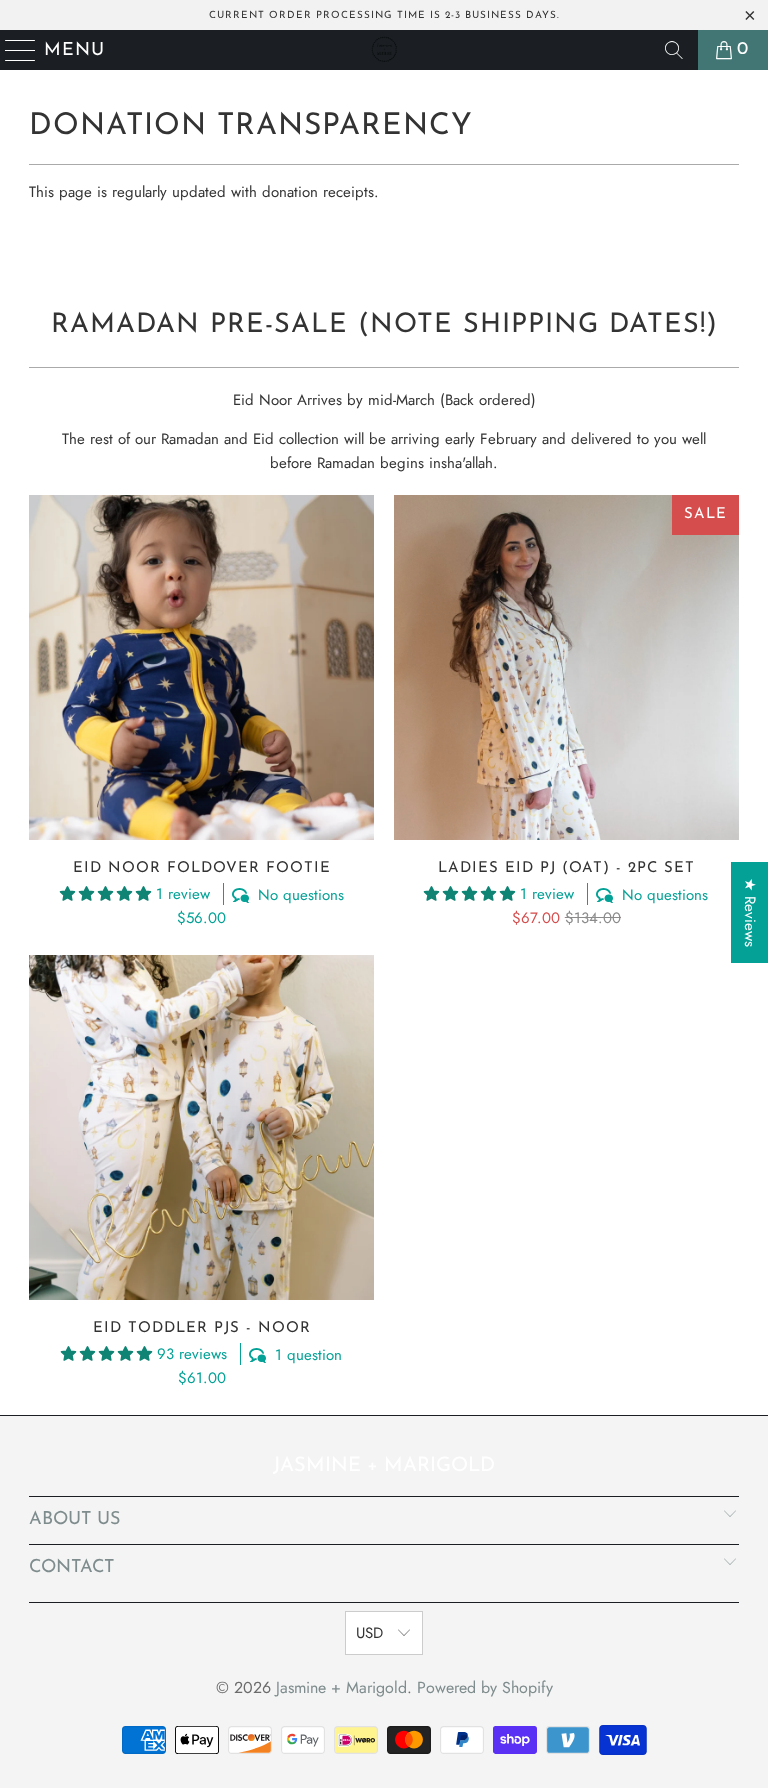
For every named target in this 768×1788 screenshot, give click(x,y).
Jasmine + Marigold (341, 1687)
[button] (105, 894)
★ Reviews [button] (750, 912)
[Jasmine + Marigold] (384, 50)
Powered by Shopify (485, 1687)
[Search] (674, 50)
